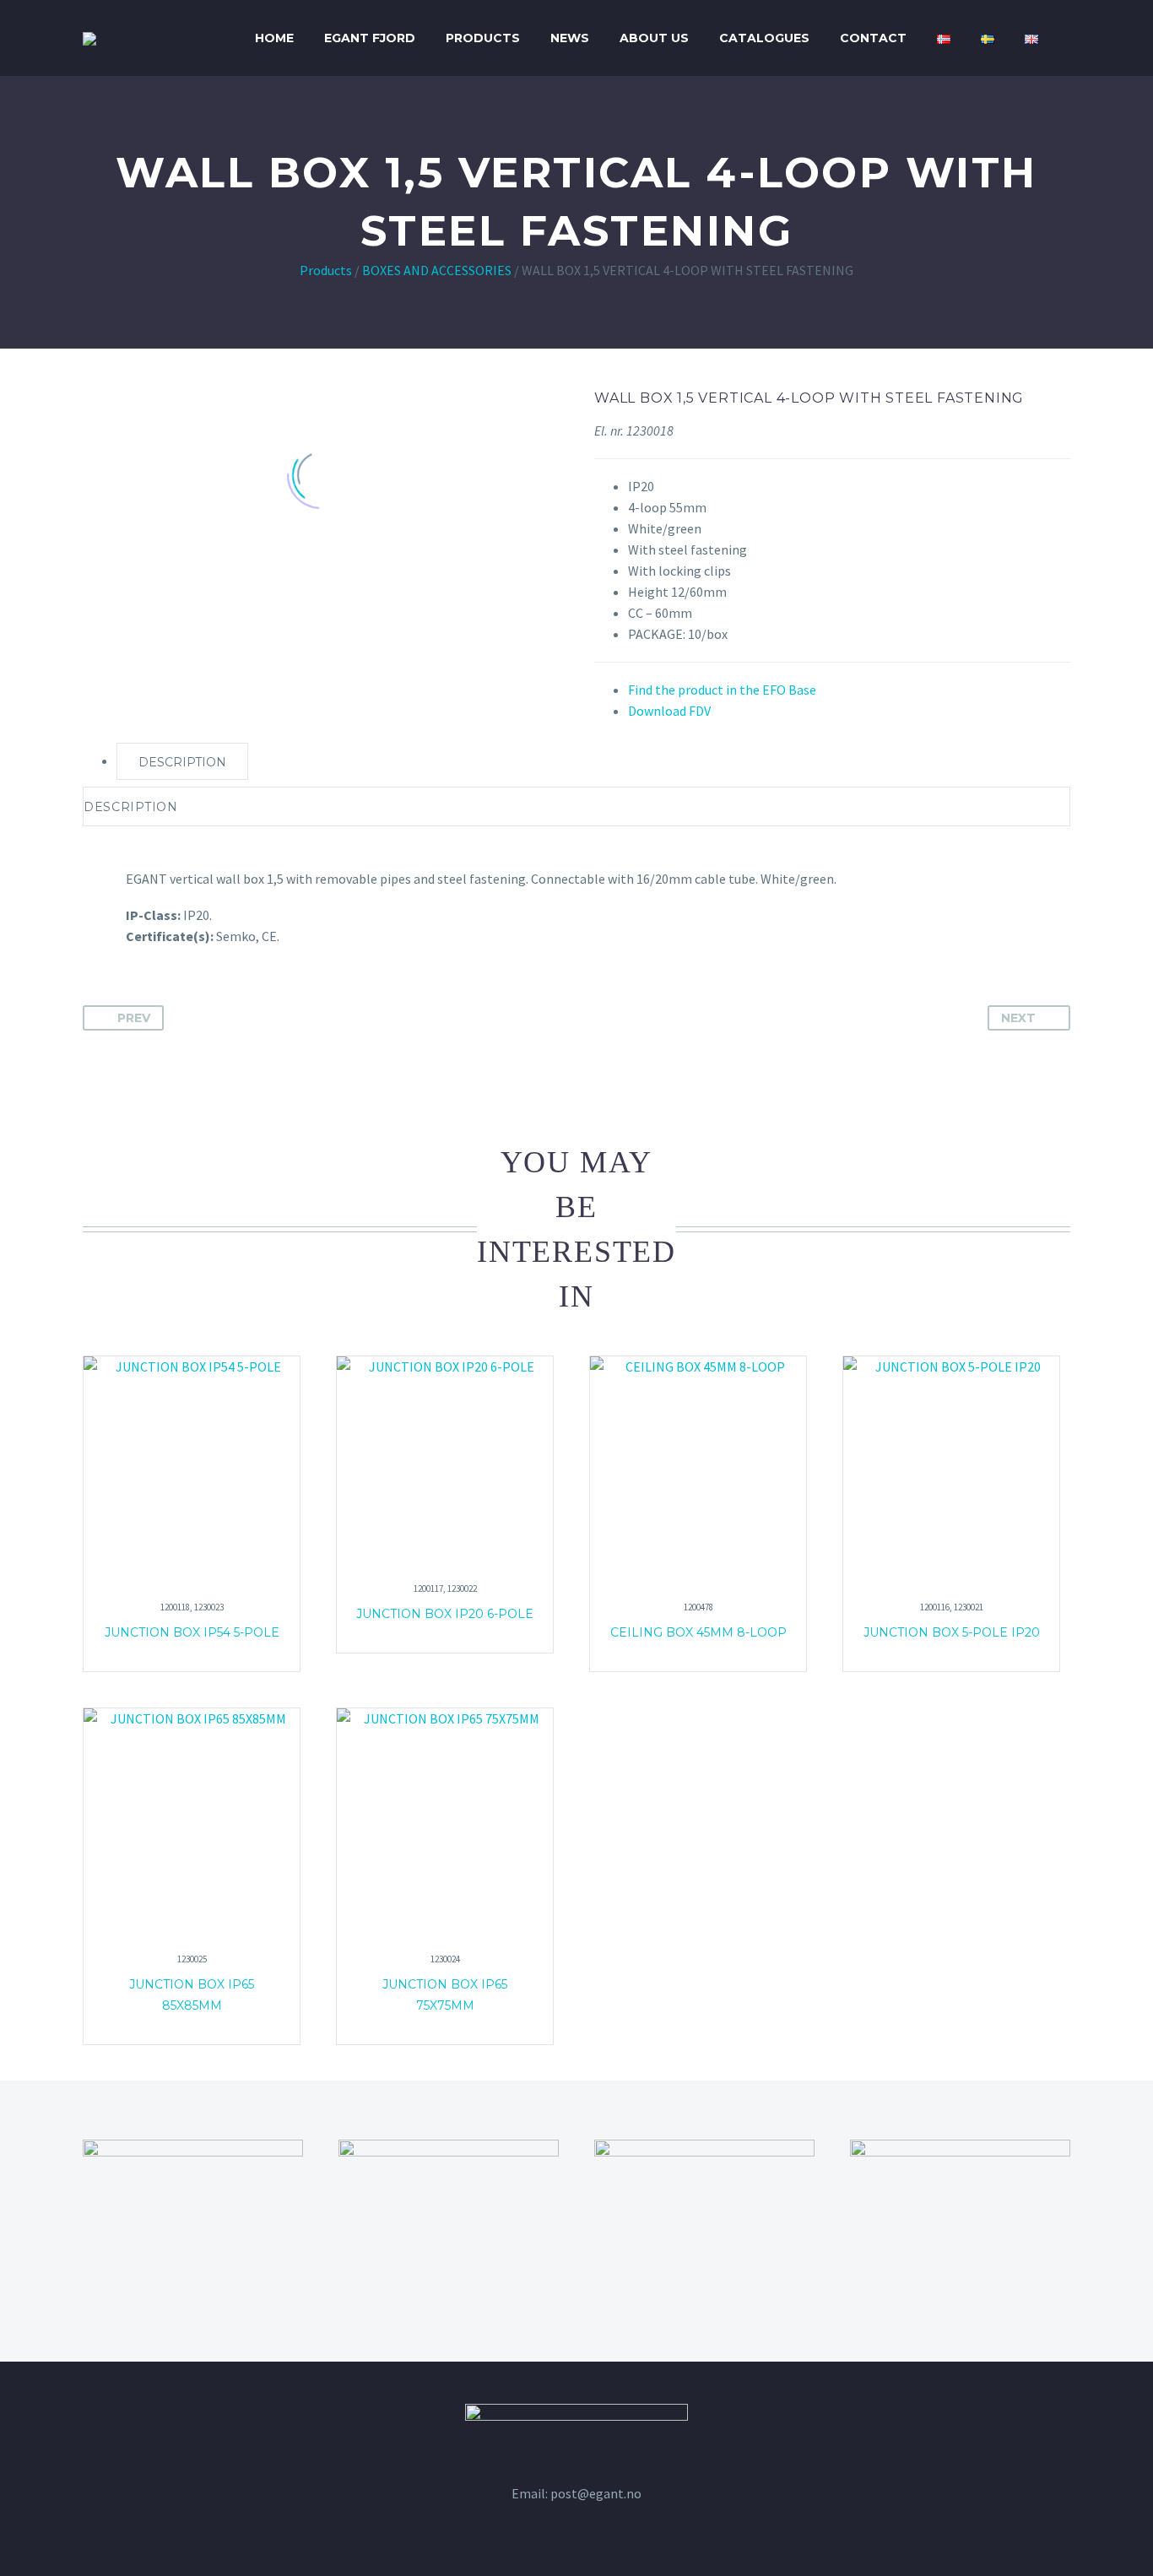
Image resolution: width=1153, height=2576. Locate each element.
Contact (873, 38)
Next (1018, 1018)
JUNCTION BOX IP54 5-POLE (192, 1632)
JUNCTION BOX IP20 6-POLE (445, 1614)
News (570, 38)
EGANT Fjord (370, 38)
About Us (654, 38)
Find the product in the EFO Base (722, 690)
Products (483, 38)
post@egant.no (596, 2493)
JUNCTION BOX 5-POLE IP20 (952, 1632)
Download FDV (669, 711)
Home (274, 38)
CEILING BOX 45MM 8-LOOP (698, 1632)
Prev (134, 1018)
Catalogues (764, 38)
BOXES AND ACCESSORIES (437, 270)
